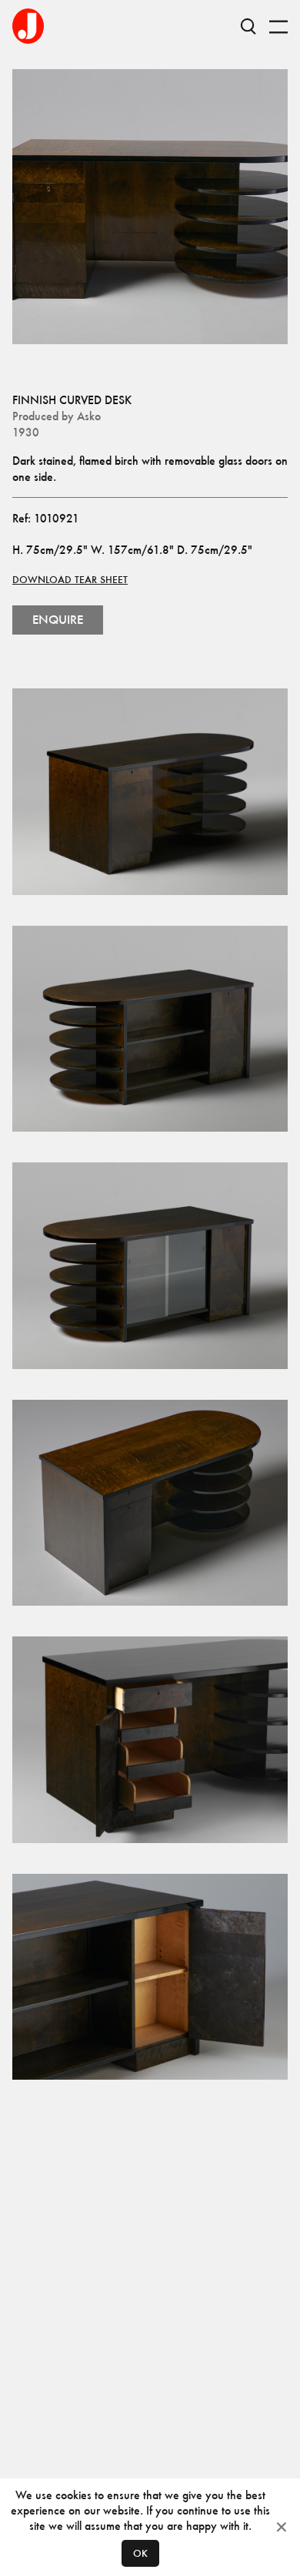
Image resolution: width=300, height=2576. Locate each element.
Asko (89, 416)
